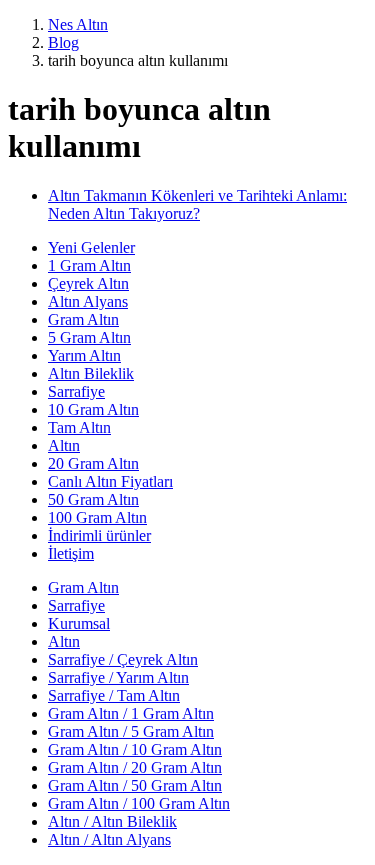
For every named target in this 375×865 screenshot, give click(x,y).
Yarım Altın (84, 355)
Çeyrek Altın (88, 283)
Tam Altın (79, 427)
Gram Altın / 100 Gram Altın (139, 803)
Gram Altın (83, 319)
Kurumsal (79, 623)
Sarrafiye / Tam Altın (114, 695)
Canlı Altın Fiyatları (110, 481)
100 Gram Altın (97, 517)
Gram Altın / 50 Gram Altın (135, 785)
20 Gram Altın (93, 463)
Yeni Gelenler (91, 247)
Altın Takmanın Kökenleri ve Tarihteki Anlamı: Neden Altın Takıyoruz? (197, 204)
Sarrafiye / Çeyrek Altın (123, 659)
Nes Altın (78, 24)
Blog (63, 42)
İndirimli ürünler (99, 535)
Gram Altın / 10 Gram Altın (135, 749)
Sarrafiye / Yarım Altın (118, 677)
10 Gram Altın (93, 409)
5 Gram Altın (89, 337)
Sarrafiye (76, 391)
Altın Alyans (88, 301)
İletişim (71, 553)
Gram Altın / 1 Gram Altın (131, 713)
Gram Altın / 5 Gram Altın (131, 731)
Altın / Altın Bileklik (112, 821)
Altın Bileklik (91, 373)
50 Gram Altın (93, 499)
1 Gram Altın (89, 265)
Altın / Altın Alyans (109, 839)
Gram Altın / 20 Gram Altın (135, 767)
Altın (64, 445)
